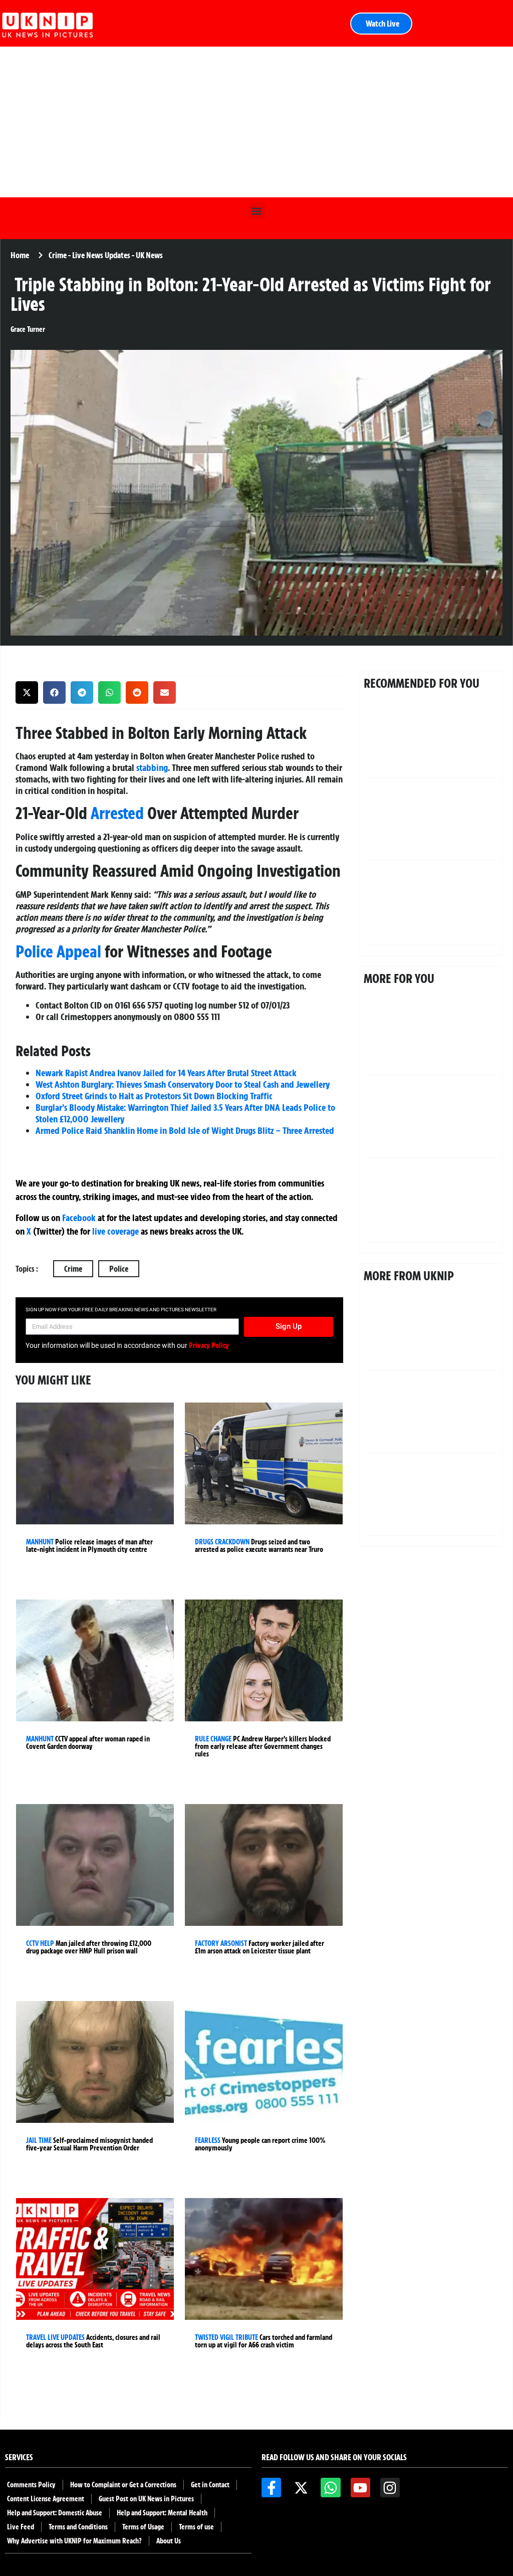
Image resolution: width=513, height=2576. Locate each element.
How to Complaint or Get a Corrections (123, 2485)
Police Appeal (58, 951)
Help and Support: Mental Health (162, 2513)
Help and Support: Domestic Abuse (55, 2513)
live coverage (114, 1231)
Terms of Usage (143, 2527)
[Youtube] (360, 2488)
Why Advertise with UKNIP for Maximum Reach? (74, 2541)
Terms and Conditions (78, 2527)
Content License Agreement (46, 2499)
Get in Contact (210, 2485)
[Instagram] (390, 2488)
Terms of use (196, 2527)
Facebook (79, 1218)
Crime (73, 1269)
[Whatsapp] (330, 2488)
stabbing (152, 767)
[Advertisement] (256, 122)
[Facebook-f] (271, 2488)
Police (119, 1269)
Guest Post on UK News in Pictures (146, 2499)
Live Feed (21, 2527)
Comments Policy (31, 2485)
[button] (257, 211)
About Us (169, 2541)
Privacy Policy (209, 1345)
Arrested (117, 813)
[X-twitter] (301, 2488)
